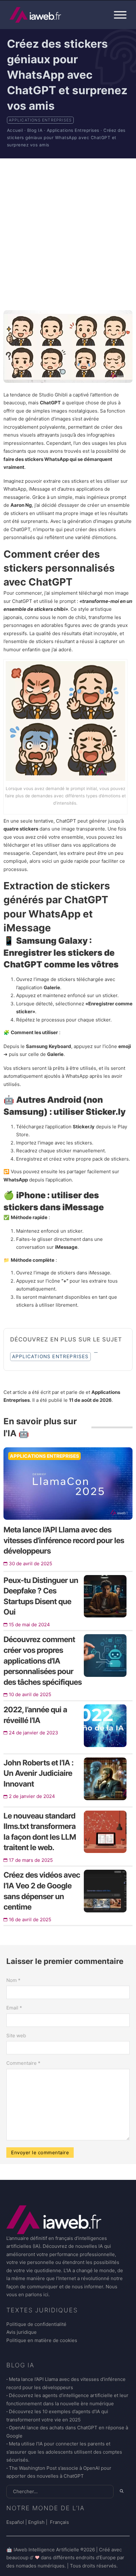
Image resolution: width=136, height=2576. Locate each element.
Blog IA (35, 130)
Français (59, 2522)
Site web (16, 2036)
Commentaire (23, 2063)
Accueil (15, 130)
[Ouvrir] (120, 15)
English (36, 2522)
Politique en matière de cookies (42, 2340)
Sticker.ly (106, 1112)
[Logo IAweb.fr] (35, 15)
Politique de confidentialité (36, 2324)
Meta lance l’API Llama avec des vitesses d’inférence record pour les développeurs (64, 1540)
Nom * (13, 1980)
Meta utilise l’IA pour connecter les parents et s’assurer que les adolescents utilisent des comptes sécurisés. (64, 2452)
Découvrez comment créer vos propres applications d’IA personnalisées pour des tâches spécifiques (43, 1661)
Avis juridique (22, 2332)
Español (15, 2522)
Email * (14, 2008)
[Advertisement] (68, 234)
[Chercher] (122, 2491)
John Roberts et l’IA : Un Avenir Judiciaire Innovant (38, 1773)
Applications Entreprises (40, 120)
